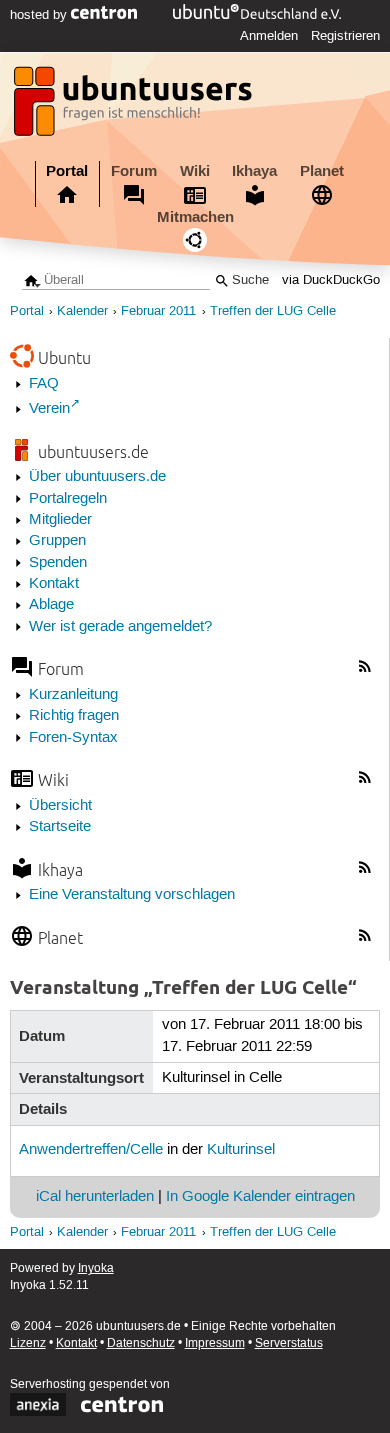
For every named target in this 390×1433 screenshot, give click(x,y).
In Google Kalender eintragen (260, 1197)
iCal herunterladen (95, 1197)
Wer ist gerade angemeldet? (120, 627)
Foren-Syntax (73, 738)
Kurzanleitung (73, 695)
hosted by (40, 15)
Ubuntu (64, 357)
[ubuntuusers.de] (135, 107)
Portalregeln (68, 499)
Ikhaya (254, 171)
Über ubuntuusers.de (97, 477)
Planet (322, 171)
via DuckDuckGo (331, 280)
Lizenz (28, 1343)
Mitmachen (195, 217)
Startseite (60, 827)
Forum (134, 171)
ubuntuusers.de (93, 451)
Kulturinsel (241, 1150)
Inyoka (96, 1268)
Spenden (58, 563)
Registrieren (345, 36)
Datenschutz (141, 1343)
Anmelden (269, 36)
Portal (67, 171)
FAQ (44, 384)
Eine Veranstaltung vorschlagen (132, 895)
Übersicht (60, 806)
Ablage (51, 605)
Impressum (215, 1343)
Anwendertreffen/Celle (91, 1150)
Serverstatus (289, 1343)
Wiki (195, 171)
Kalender (82, 311)
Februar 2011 (158, 311)
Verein (49, 409)
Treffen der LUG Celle (273, 311)
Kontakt (54, 584)
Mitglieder (60, 520)
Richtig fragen (74, 716)
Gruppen (57, 541)
